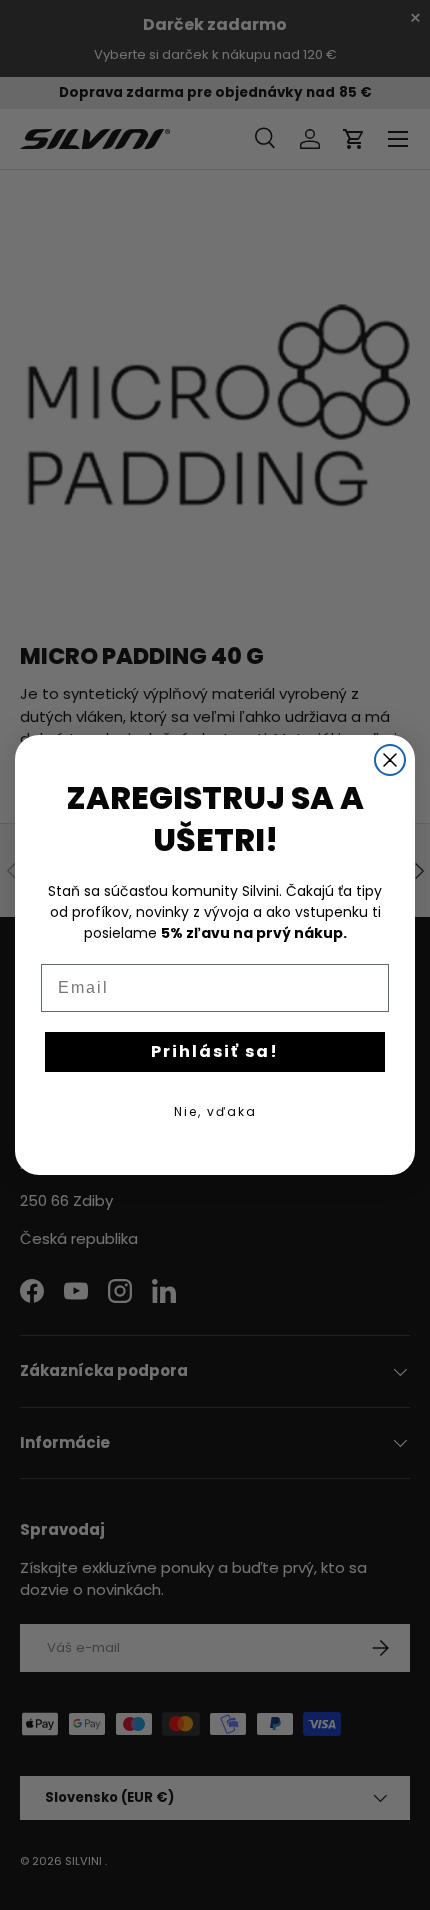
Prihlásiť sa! (215, 1051)
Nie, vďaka (215, 1111)
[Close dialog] (390, 760)
